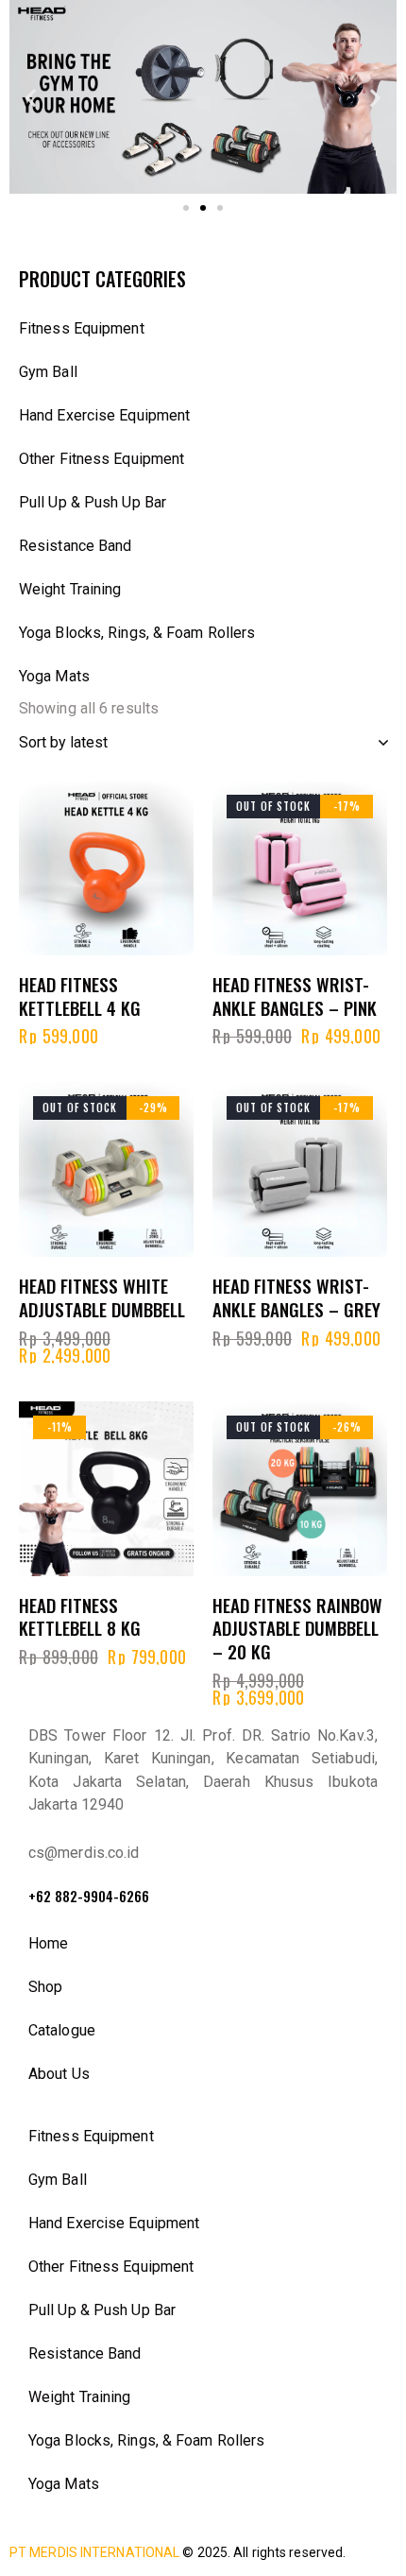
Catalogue (62, 2030)
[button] (31, 97)
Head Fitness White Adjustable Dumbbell (102, 1297)
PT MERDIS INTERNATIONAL (94, 2552)
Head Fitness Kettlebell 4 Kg (80, 996)
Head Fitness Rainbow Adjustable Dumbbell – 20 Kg (297, 1628)
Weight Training (70, 589)
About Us (59, 2074)
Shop (45, 1987)
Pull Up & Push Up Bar (93, 502)
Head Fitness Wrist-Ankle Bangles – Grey (296, 1297)
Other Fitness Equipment (101, 459)
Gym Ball (48, 372)
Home (48, 1943)
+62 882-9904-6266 (89, 1896)
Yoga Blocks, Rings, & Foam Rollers (137, 633)
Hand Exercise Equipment (104, 415)
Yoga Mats (54, 676)
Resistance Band (76, 546)
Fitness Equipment (82, 328)
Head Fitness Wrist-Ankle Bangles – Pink (295, 996)
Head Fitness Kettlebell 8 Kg (80, 1616)
